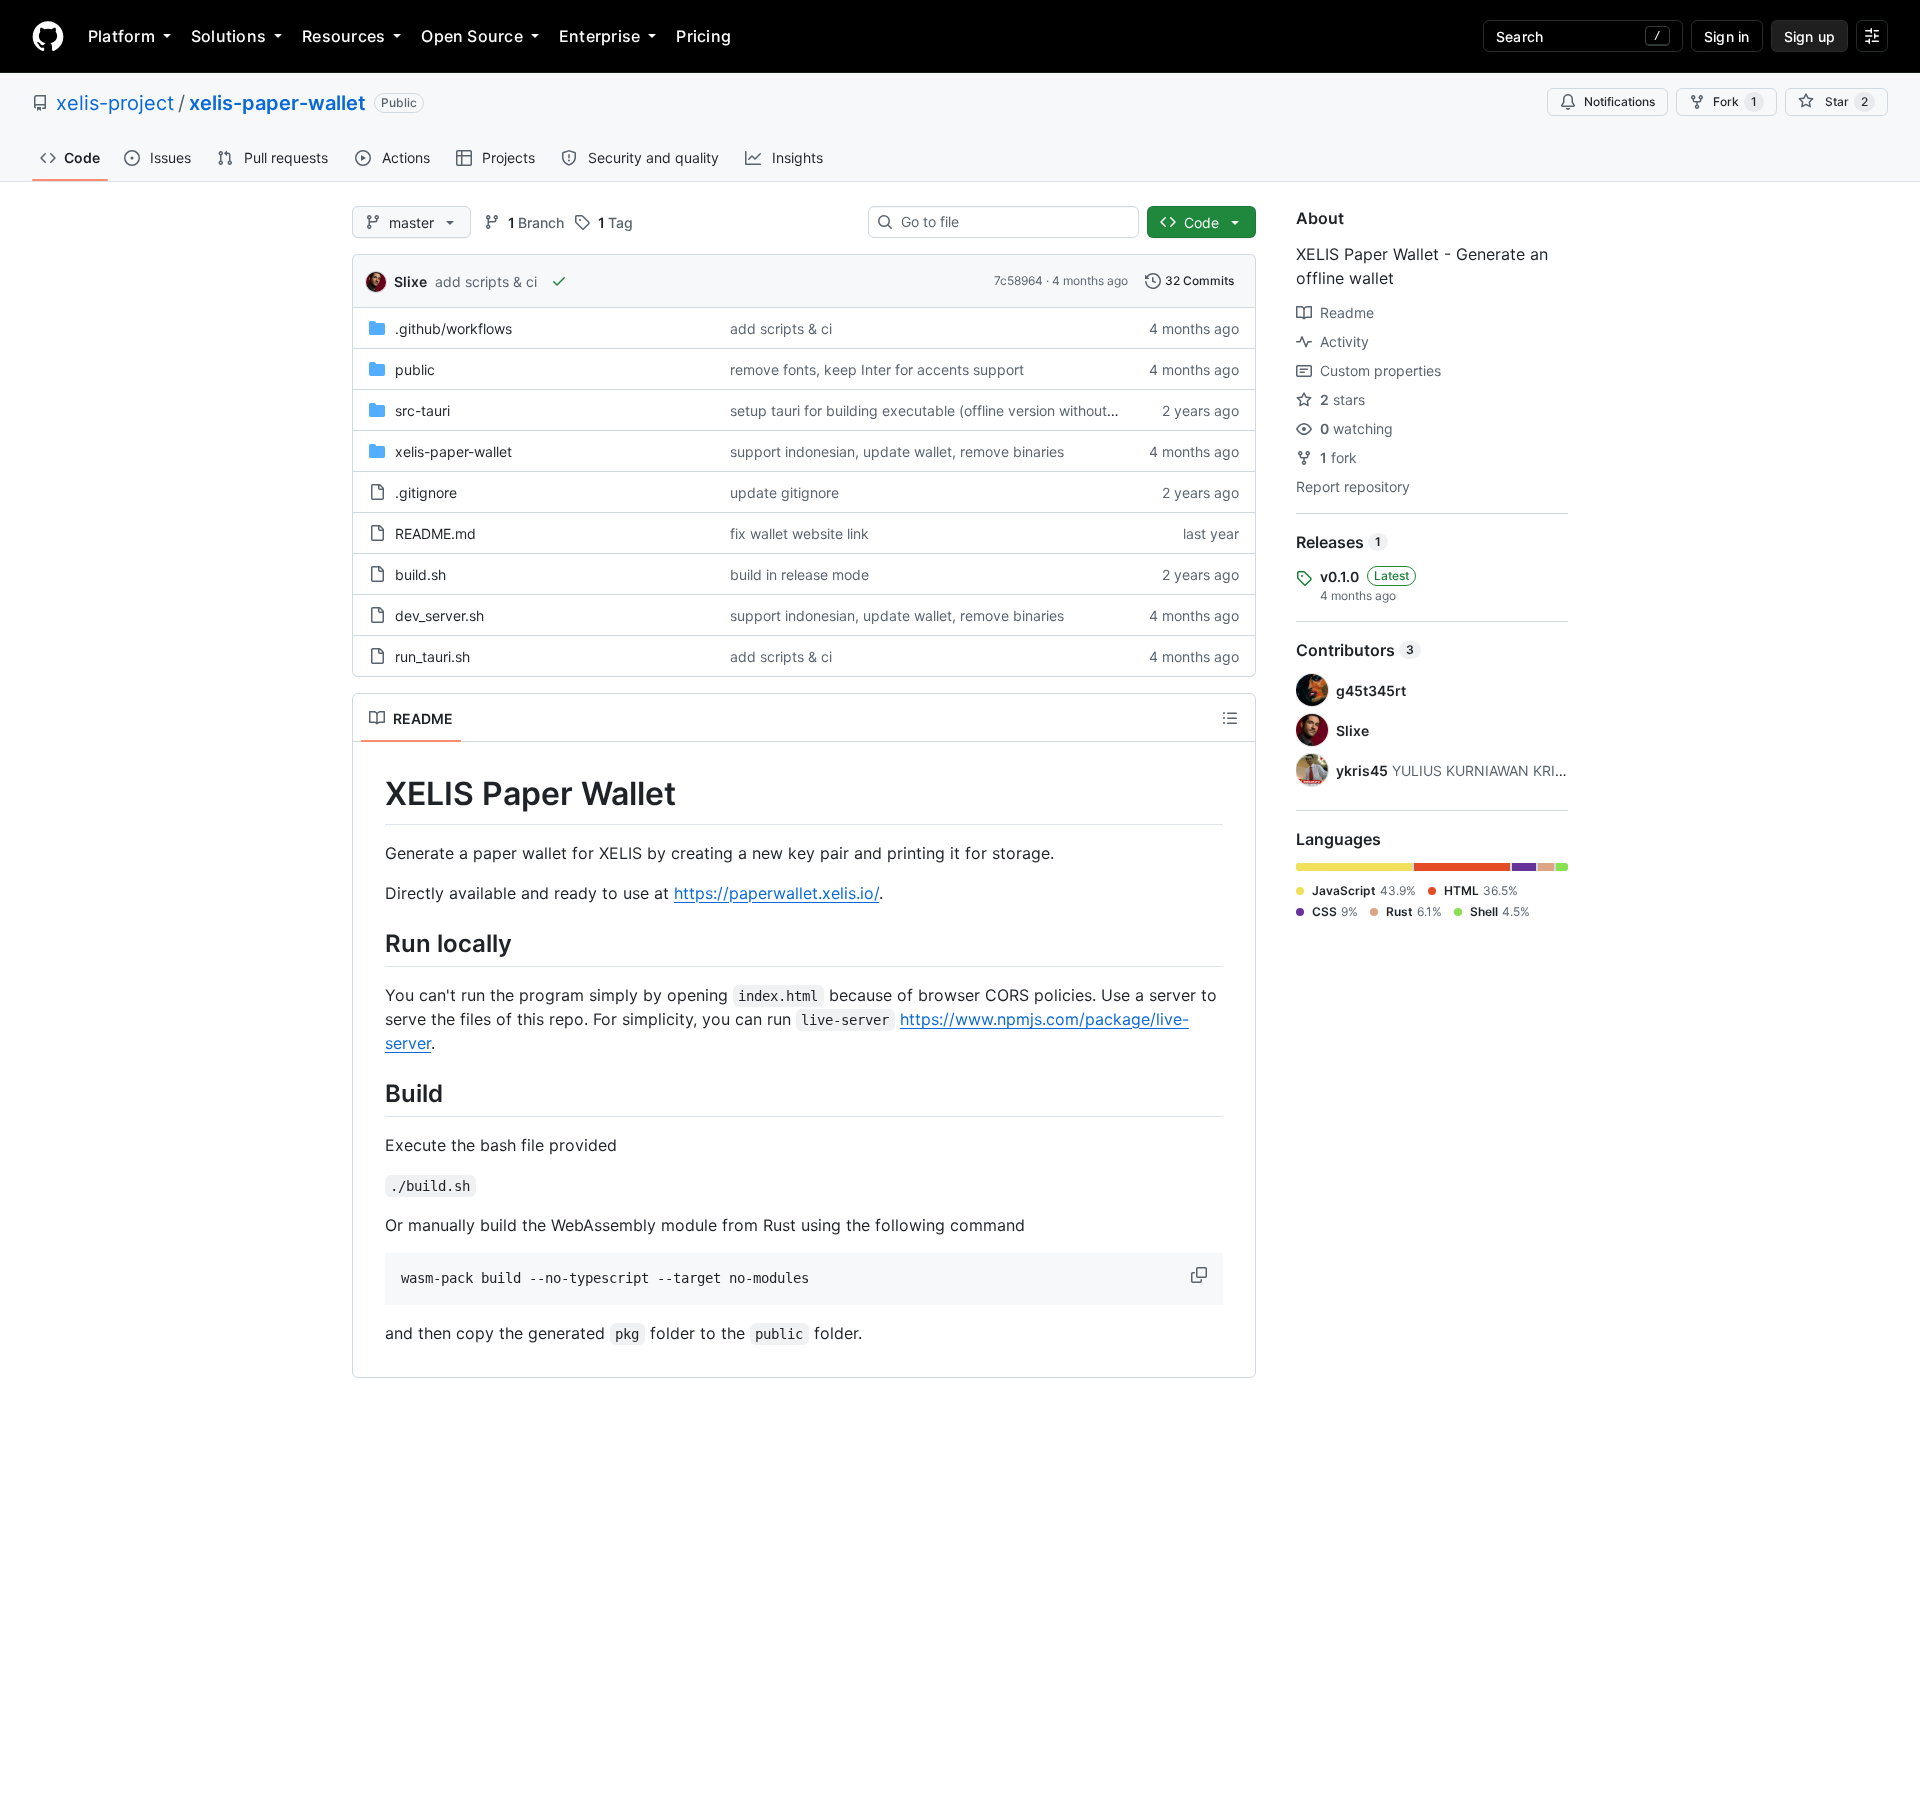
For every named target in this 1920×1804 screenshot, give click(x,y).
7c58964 (1018, 280)
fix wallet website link (799, 533)
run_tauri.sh (432, 656)
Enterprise (599, 36)
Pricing (703, 36)
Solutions (228, 36)
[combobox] (1011, 222)
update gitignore (784, 492)
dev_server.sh (439, 615)
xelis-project (115, 103)
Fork (1735, 101)
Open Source (472, 36)
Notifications (1619, 101)
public (415, 369)
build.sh (420, 574)
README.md (435, 533)
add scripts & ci (486, 281)
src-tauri (422, 410)
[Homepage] (48, 36)
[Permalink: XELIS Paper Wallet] (371, 794)
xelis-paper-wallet (277, 103)
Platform (121, 36)
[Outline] (1230, 718)
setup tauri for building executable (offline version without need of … (953, 410)
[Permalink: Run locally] (371, 943)
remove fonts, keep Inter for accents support (877, 369)
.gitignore (426, 492)
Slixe (410, 281)
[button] (1201, 1275)
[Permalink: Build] (371, 1093)
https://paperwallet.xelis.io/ (776, 893)
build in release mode (799, 574)
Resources (343, 36)
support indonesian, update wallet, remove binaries (897, 451)
